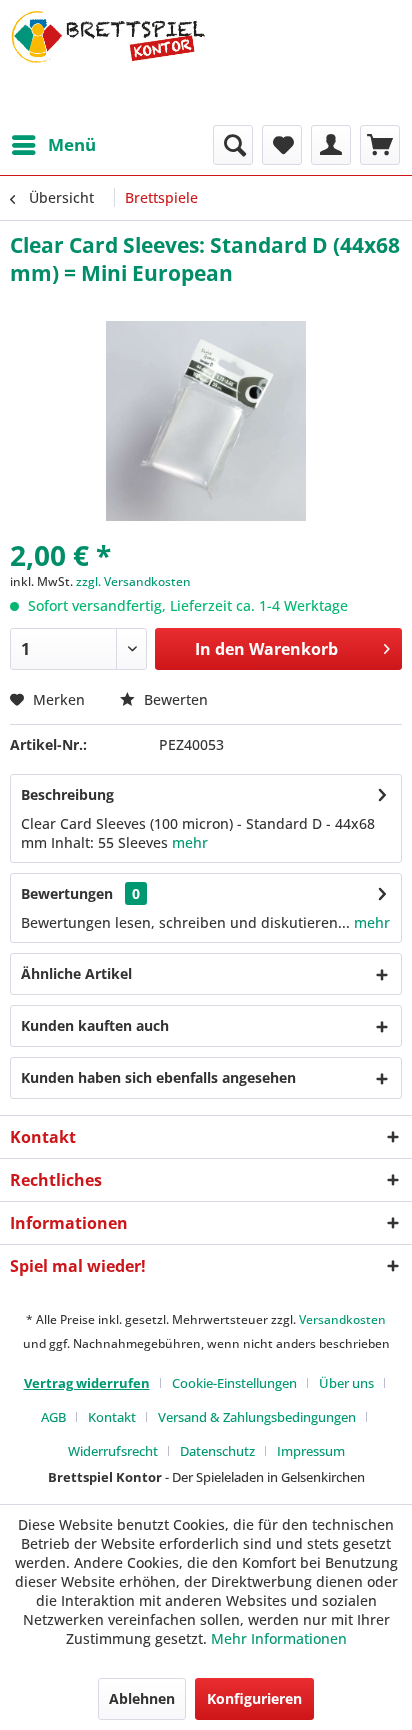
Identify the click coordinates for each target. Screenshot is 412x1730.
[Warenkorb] (380, 145)
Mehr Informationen (279, 1638)
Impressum (311, 1451)
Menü (72, 144)
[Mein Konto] (331, 145)
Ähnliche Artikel (76, 973)
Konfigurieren (254, 1698)
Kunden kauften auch (95, 1025)
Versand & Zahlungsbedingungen (257, 1417)
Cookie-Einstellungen (234, 1383)
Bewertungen (67, 893)
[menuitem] (53, 145)
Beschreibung (67, 794)
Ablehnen (142, 1698)
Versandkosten (342, 1319)
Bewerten (174, 699)
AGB (53, 1417)
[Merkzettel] (282, 145)
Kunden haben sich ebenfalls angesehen (158, 1077)
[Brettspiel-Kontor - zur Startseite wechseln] (108, 62)
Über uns (346, 1383)
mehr (190, 842)
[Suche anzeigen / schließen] (233, 145)
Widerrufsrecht (113, 1451)
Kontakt (112, 1417)
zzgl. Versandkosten (133, 581)
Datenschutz (217, 1451)
